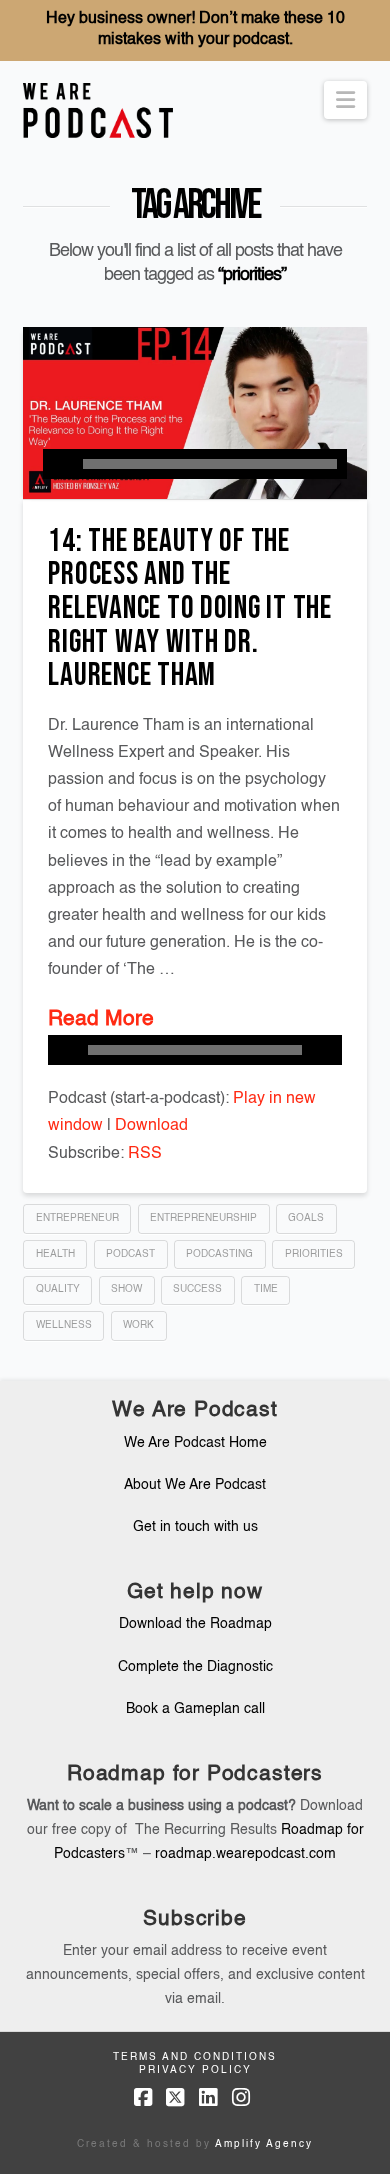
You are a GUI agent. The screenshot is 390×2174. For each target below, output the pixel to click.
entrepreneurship (203, 1218)
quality (58, 1289)
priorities (314, 1254)
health (55, 1254)
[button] (345, 100)
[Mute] (327, 1050)
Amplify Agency (264, 2144)
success (197, 1289)
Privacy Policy (195, 2070)
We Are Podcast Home (195, 1443)
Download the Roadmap (195, 1624)
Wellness (64, 1325)
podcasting (219, 1254)
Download (151, 1126)
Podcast (130, 1254)
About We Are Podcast (195, 1485)
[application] (194, 464)
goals (306, 1218)
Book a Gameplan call (195, 1709)
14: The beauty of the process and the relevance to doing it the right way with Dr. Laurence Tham (189, 608)
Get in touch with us (195, 1527)
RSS (145, 1154)
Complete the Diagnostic (195, 1667)
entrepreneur (77, 1218)
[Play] (58, 464)
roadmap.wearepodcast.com (245, 1854)
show (126, 1289)
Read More (101, 1019)
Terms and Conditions (195, 2057)
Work (138, 1325)
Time (266, 1289)
